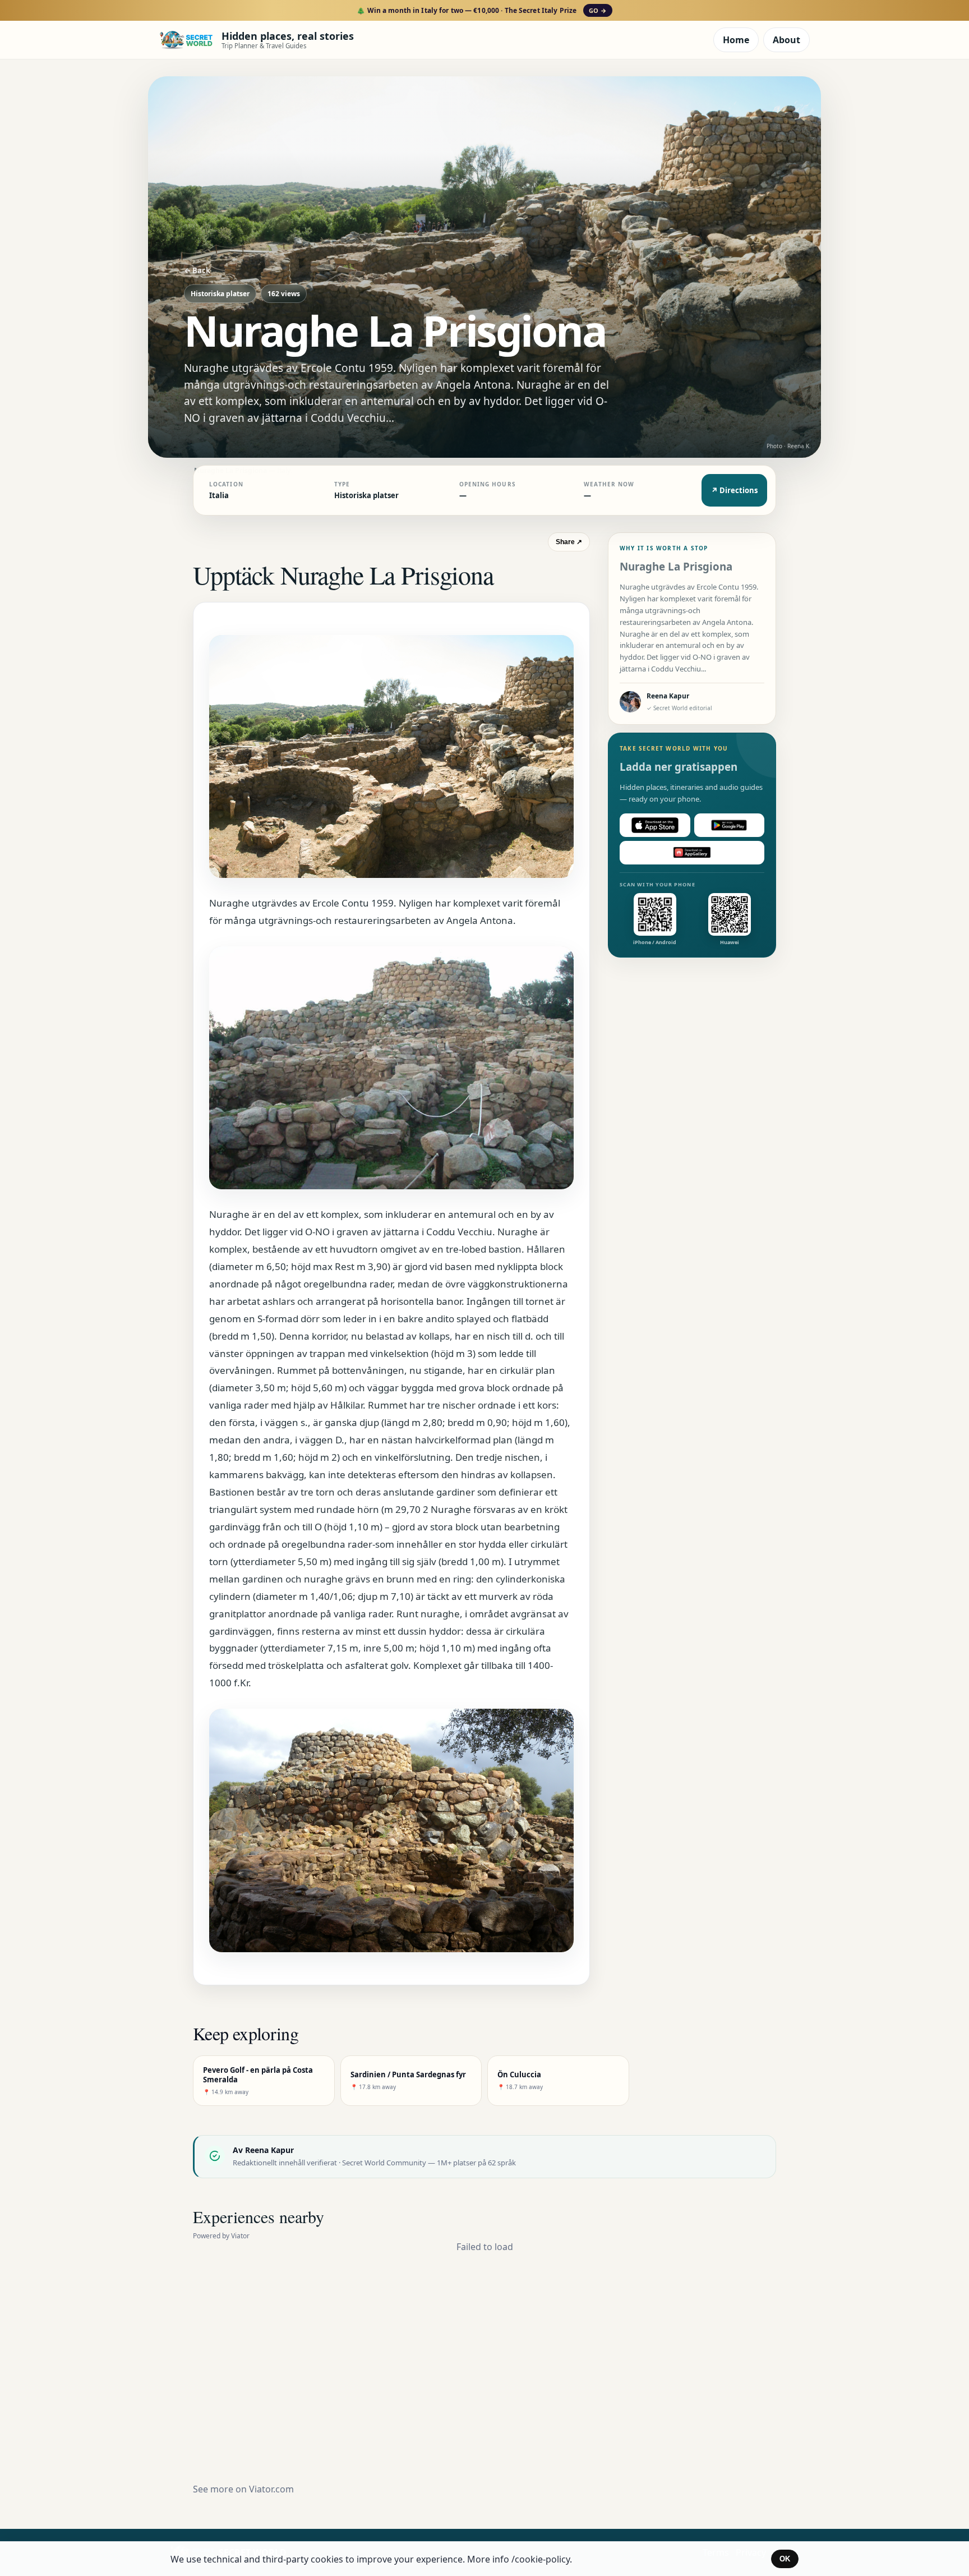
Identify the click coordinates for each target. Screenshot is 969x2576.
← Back (197, 270)
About (786, 40)
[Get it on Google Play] (730, 825)
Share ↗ (569, 542)
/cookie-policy (541, 2559)
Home (736, 40)
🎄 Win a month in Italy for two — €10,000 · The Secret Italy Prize (481, 10)
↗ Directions (734, 490)
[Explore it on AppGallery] (692, 853)
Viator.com (271, 2489)
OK (785, 2559)
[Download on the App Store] (655, 825)
